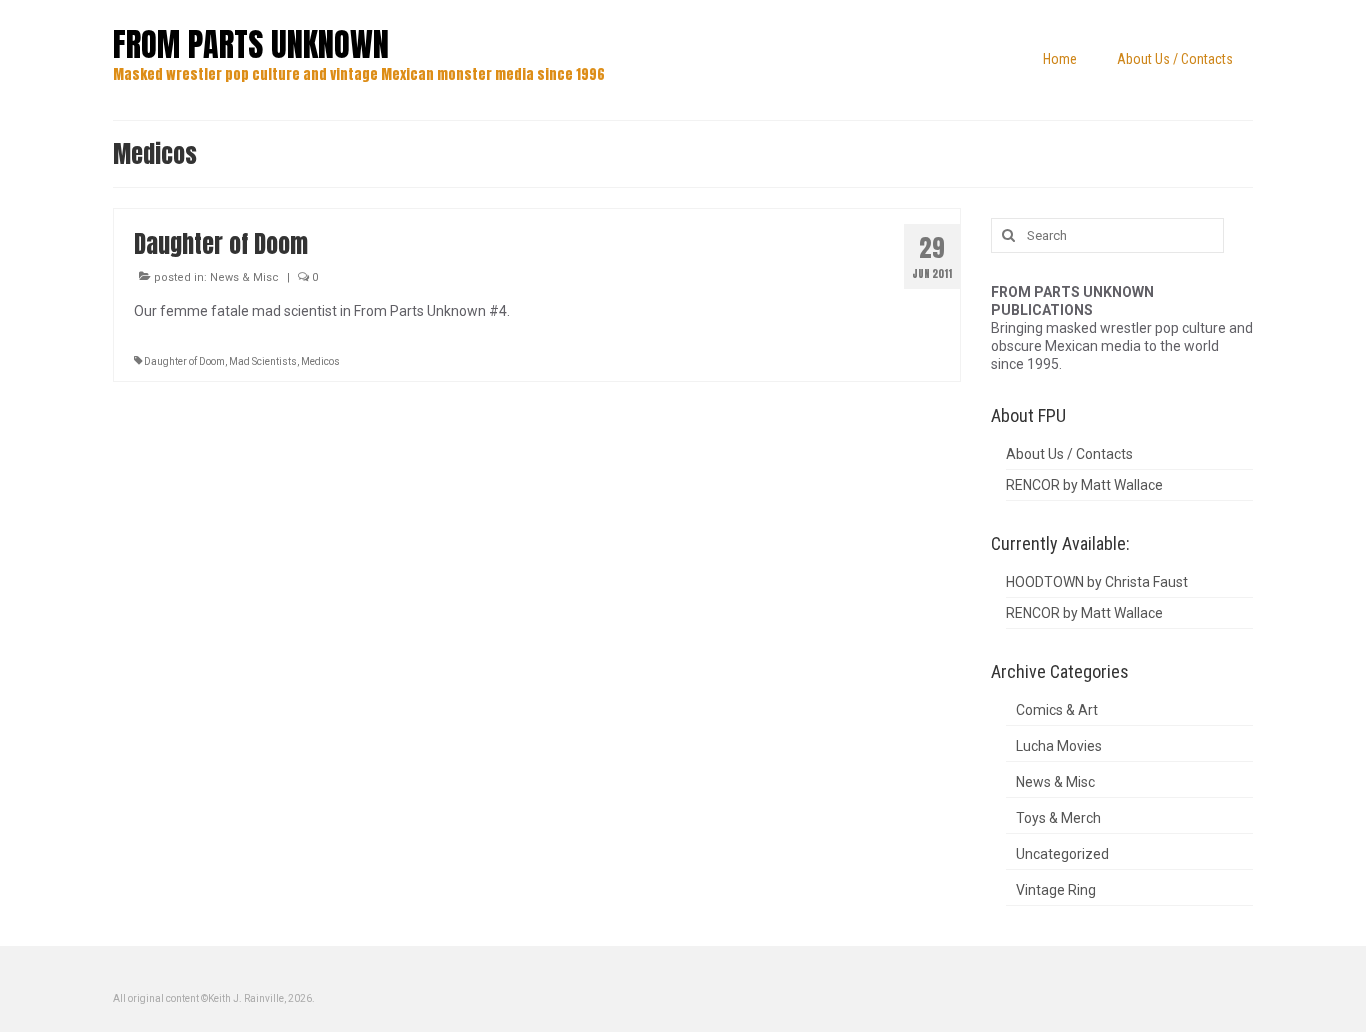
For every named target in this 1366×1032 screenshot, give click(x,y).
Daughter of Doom (184, 361)
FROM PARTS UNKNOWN (251, 44)
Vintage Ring (1056, 890)
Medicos (320, 361)
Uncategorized (1062, 854)
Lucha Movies (1059, 746)
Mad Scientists (263, 361)
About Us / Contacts (1069, 454)
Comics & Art (1057, 710)
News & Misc (244, 277)
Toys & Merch (1058, 818)
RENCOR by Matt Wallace (1084, 485)
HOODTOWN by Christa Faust (1097, 582)
